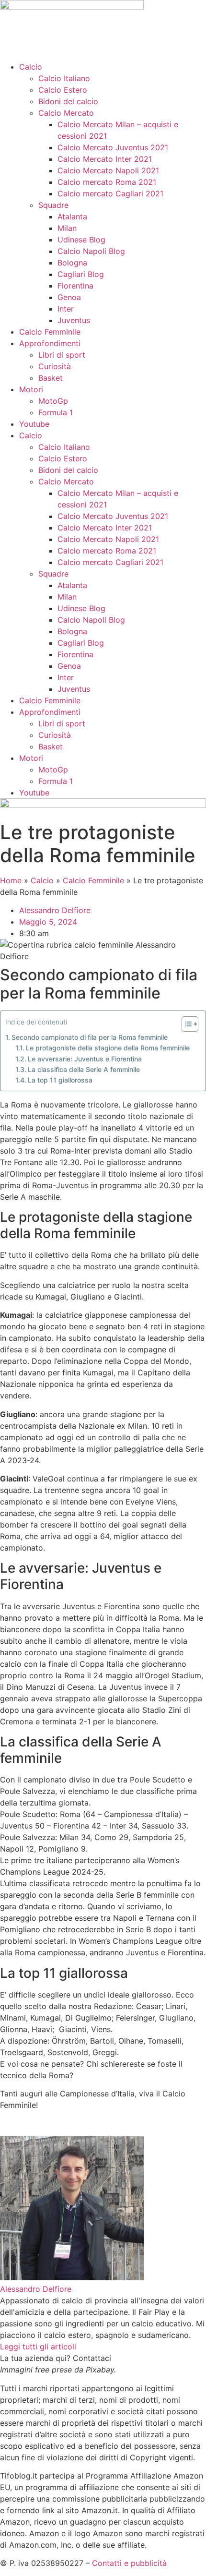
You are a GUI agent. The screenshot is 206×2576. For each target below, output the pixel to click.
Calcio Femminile (50, 332)
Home (11, 880)
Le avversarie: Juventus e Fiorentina (85, 1059)
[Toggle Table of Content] (185, 1024)
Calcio (31, 67)
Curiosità (55, 366)
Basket (51, 378)
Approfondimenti (50, 343)
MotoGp (53, 401)
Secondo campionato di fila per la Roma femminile (90, 1037)
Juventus (74, 320)
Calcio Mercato (66, 113)
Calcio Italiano (64, 78)
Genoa (69, 297)
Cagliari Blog (81, 274)
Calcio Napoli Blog (91, 251)
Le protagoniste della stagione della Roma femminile (108, 1048)
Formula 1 (56, 412)
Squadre (53, 205)
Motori (31, 389)
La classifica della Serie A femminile (84, 1069)
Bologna (72, 263)
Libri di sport (62, 355)
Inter (66, 309)
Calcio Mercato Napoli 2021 (108, 170)
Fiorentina (75, 286)
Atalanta (72, 217)
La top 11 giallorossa (60, 1080)
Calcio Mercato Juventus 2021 (113, 147)
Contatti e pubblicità (129, 2563)
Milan (67, 228)
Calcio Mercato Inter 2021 (105, 159)
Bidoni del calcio (68, 101)
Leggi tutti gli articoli (38, 2347)
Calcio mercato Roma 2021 (107, 182)
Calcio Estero (63, 90)
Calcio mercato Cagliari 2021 (110, 193)
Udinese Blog (81, 240)
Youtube (34, 424)
